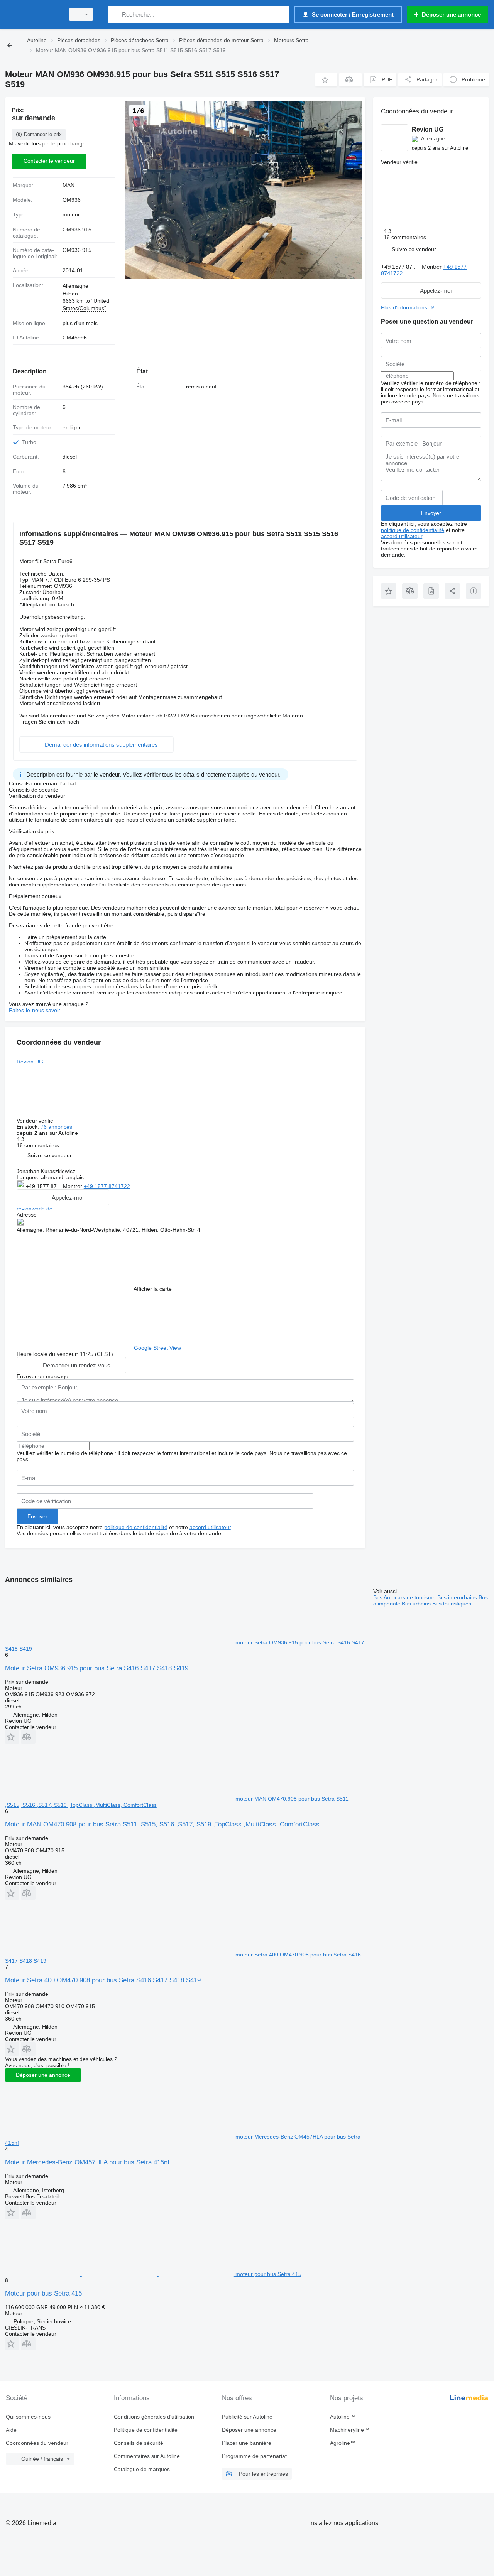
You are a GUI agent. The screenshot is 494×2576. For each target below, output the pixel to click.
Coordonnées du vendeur (37, 2443)
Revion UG (30, 1062)
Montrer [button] (73, 1186)
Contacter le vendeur (49, 161)
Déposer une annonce (43, 2075)
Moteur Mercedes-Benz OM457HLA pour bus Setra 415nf (87, 2162)
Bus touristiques (452, 1604)
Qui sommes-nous (28, 2417)
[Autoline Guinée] (33, 14)
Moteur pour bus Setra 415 (43, 2293)
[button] (326, 80)
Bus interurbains (458, 1597)
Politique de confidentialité (146, 2430)
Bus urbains (417, 1604)
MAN (69, 185)
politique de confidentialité (136, 1527)
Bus (378, 1597)
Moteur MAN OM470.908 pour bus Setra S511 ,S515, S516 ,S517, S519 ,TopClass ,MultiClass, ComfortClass (162, 1824)
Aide (11, 2430)
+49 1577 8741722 (107, 1186)
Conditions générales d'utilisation (154, 2417)
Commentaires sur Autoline (147, 2456)
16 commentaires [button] (38, 1145)
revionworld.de (35, 1209)
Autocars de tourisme (410, 1597)
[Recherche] (116, 14)
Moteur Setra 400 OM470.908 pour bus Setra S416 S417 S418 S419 (103, 1980)
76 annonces (56, 1127)
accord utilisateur (210, 1527)
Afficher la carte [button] (153, 1289)
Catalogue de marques (142, 2469)
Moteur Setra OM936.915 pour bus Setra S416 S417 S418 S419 (97, 1668)
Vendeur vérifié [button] (36, 1121)
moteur (71, 214)
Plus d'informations (404, 307)
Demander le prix (43, 134)
